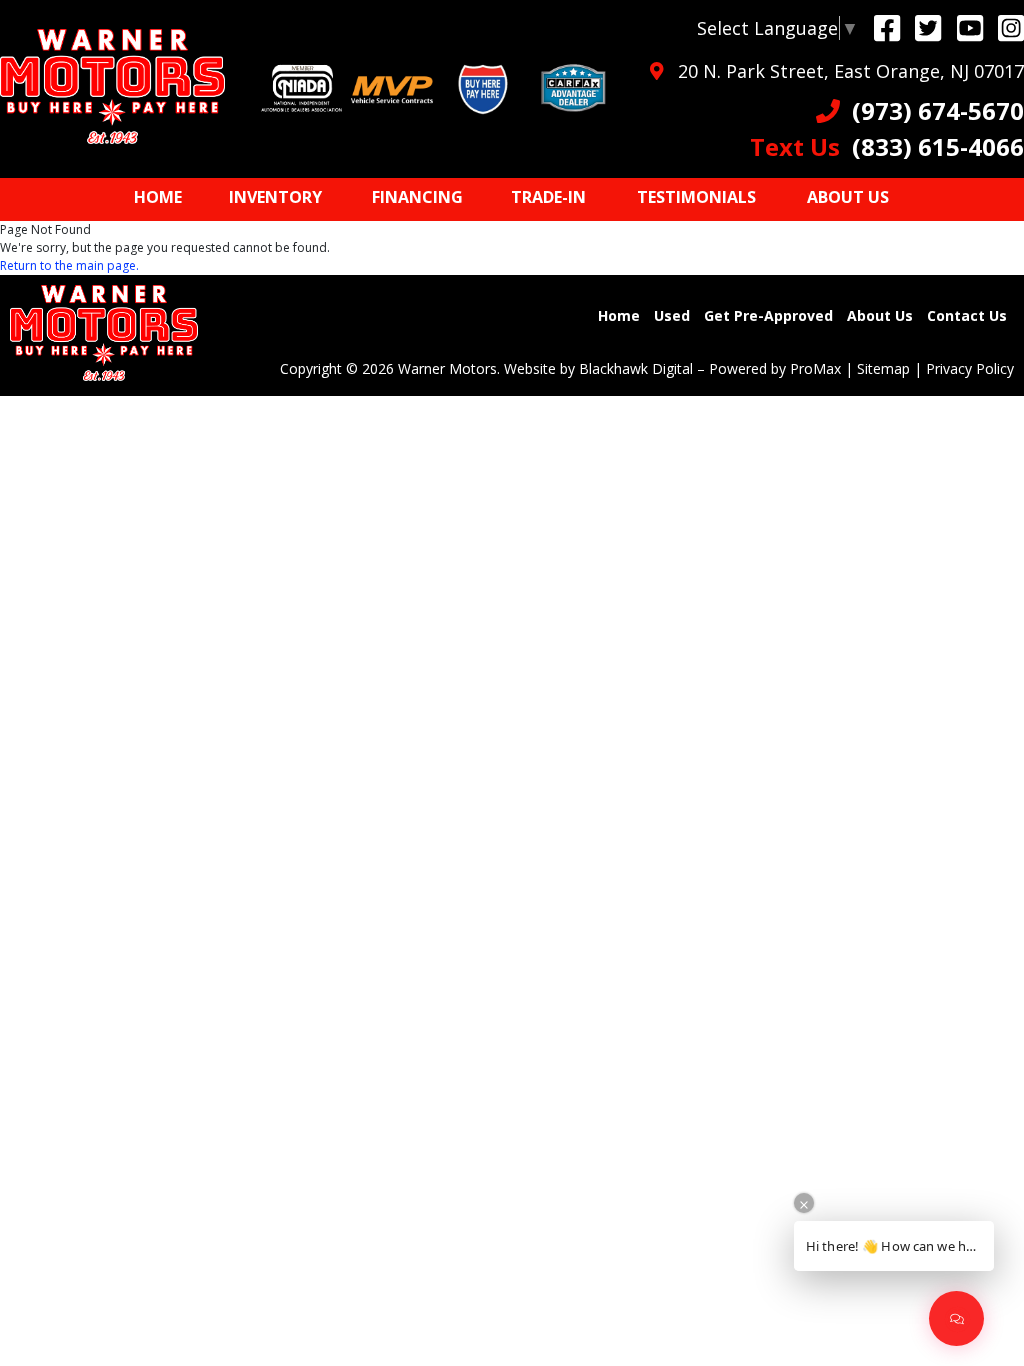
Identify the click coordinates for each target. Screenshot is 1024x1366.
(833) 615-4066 (887, 146)
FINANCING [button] (417, 197)
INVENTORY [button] (275, 197)
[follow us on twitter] (928, 27)
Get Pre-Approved (768, 315)
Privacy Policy (970, 368)
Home (619, 315)
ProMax (815, 368)
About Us (880, 315)
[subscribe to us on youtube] (970, 27)
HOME (158, 197)
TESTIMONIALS (696, 197)
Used (672, 315)
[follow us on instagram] (1011, 27)
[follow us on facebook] (887, 27)
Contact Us (967, 315)
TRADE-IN (548, 197)
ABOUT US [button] (848, 197)
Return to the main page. (69, 265)
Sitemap (883, 368)
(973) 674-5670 (932, 110)
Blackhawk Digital (636, 368)
